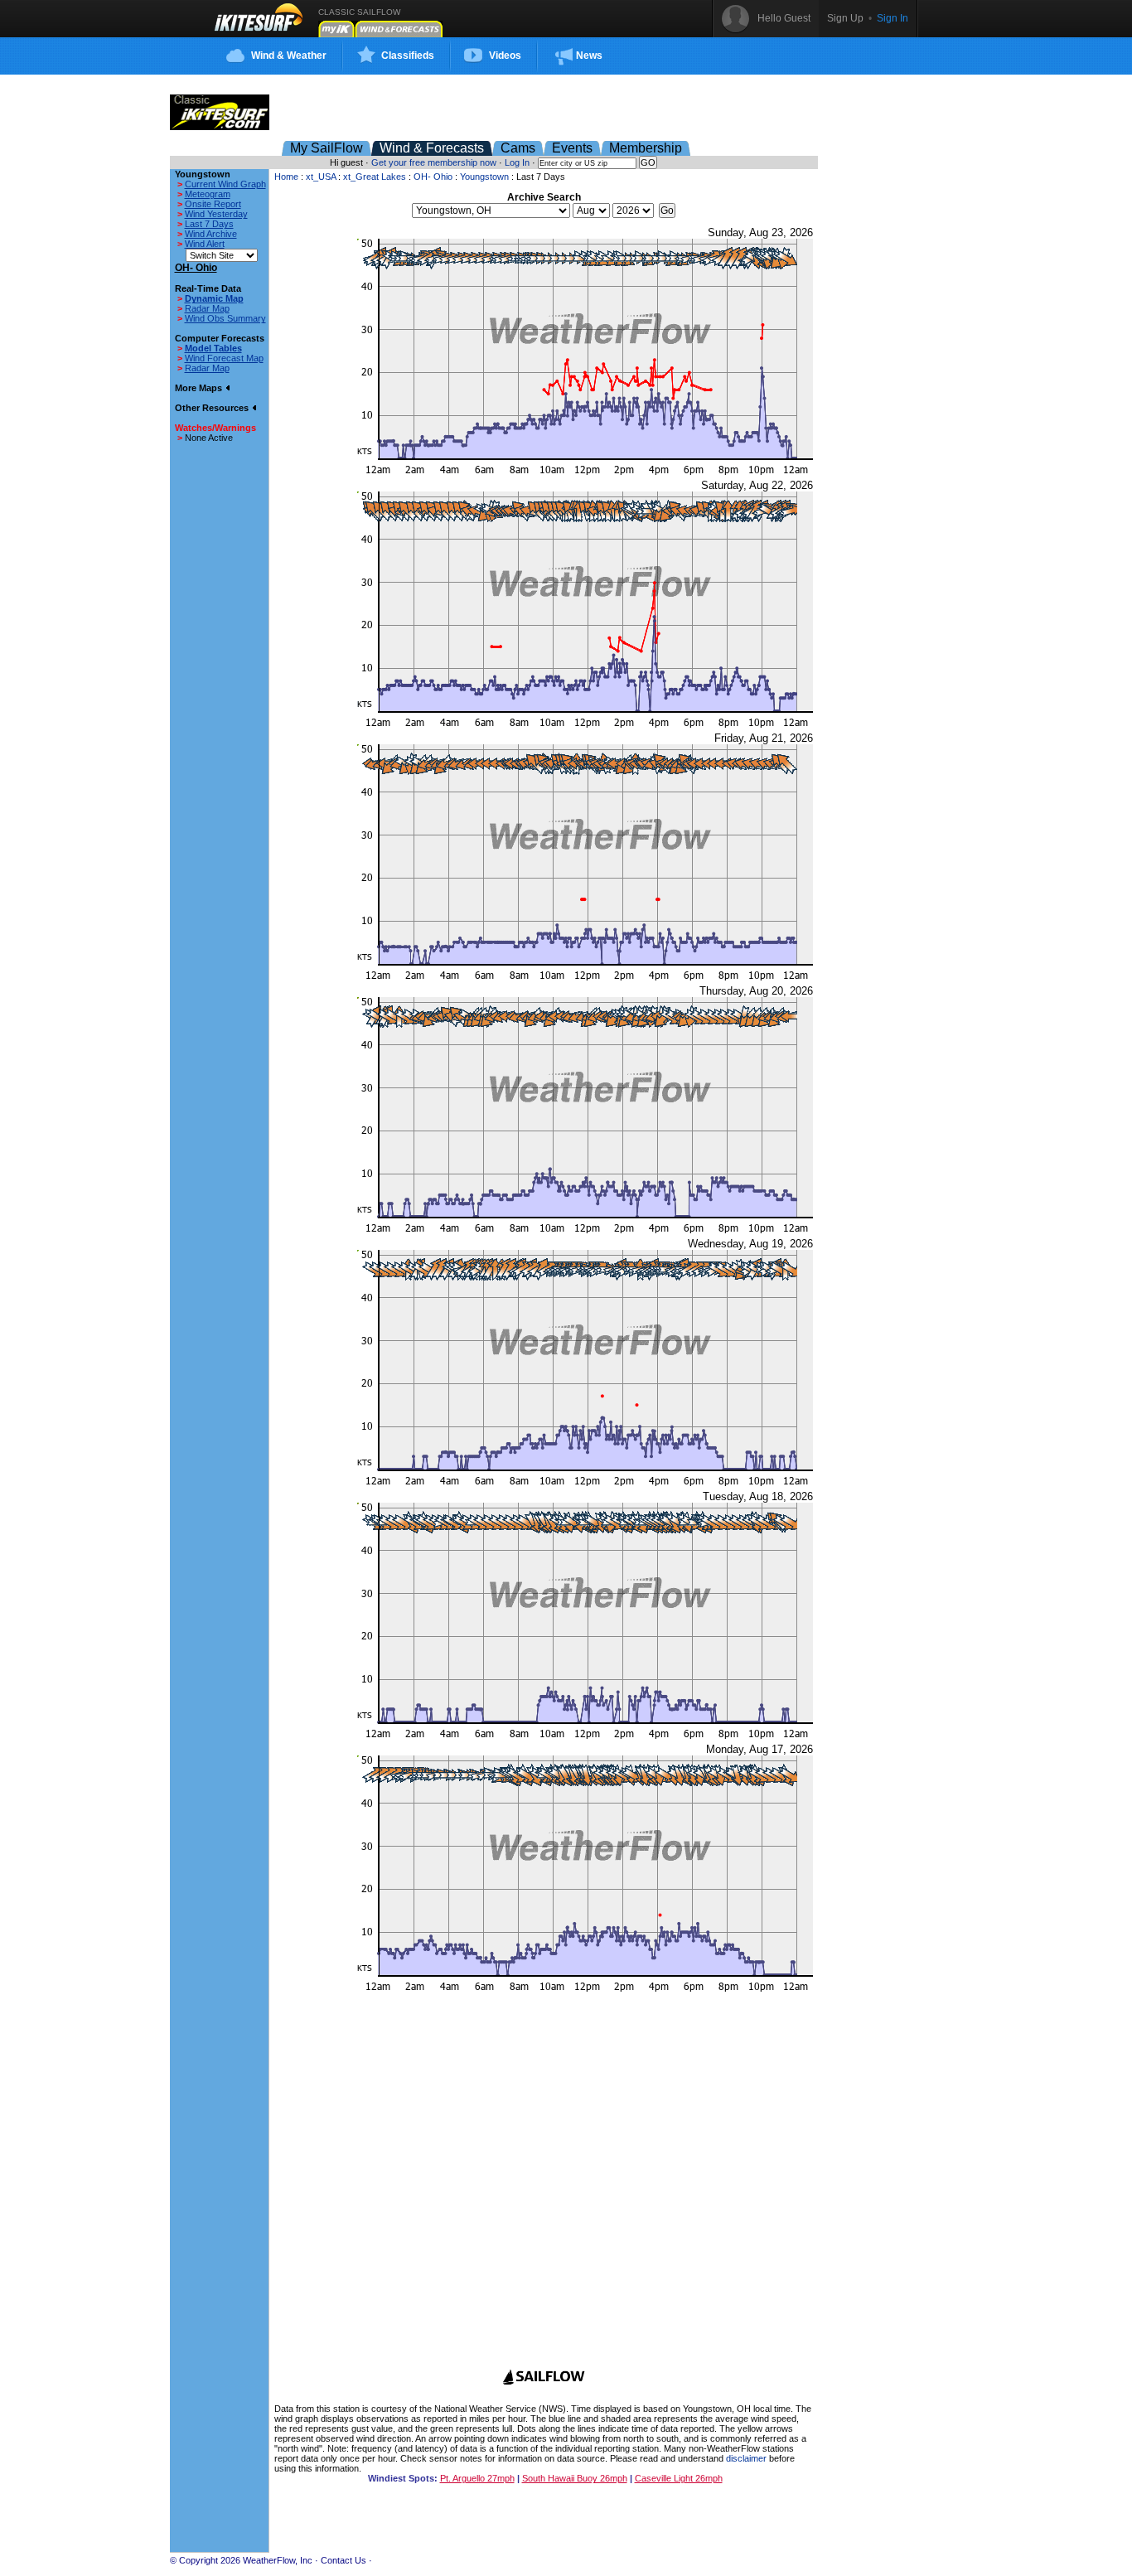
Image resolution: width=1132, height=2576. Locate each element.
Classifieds (408, 56)
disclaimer (746, 2458)
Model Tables (213, 348)
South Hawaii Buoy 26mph (575, 2478)
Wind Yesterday (216, 214)
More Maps (200, 388)
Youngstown (484, 177)
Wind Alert (205, 244)
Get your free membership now (434, 162)
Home (286, 177)
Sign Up (845, 18)
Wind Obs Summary (225, 318)
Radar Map (207, 308)
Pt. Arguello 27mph (477, 2478)
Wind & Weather (289, 56)
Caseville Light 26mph (679, 2478)
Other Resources (213, 408)
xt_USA (321, 177)
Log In (517, 162)
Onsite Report (213, 204)
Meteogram (208, 194)
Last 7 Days (209, 224)
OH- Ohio (433, 177)
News (589, 56)
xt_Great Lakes (375, 177)
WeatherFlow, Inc (278, 2560)
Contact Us (343, 2560)
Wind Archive (211, 234)
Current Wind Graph (225, 184)
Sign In (893, 18)
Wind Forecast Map (224, 358)
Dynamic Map (214, 298)
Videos (505, 56)
